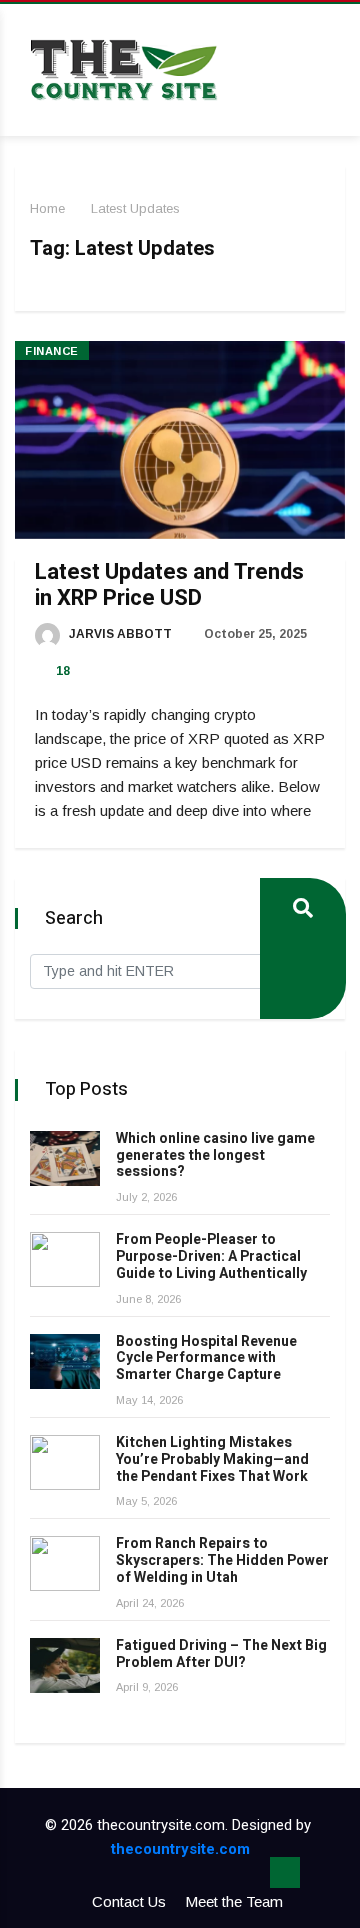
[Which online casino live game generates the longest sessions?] (65, 1158)
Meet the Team (234, 1901)
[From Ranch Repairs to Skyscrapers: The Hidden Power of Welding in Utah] (65, 1563)
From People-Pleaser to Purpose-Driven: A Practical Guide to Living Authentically (211, 1256)
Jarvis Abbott (119, 634)
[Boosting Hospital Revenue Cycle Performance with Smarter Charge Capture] (65, 1361)
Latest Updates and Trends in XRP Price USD (169, 585)
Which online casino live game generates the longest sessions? (215, 1155)
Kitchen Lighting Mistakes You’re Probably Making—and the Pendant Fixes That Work (212, 1459)
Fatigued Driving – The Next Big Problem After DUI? (221, 1654)
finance (52, 351)
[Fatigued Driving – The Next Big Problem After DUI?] (65, 1665)
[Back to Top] (285, 1873)
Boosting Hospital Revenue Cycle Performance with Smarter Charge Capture (206, 1358)
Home (47, 208)
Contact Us (129, 1901)
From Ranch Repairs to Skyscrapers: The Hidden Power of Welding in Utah (222, 1560)
